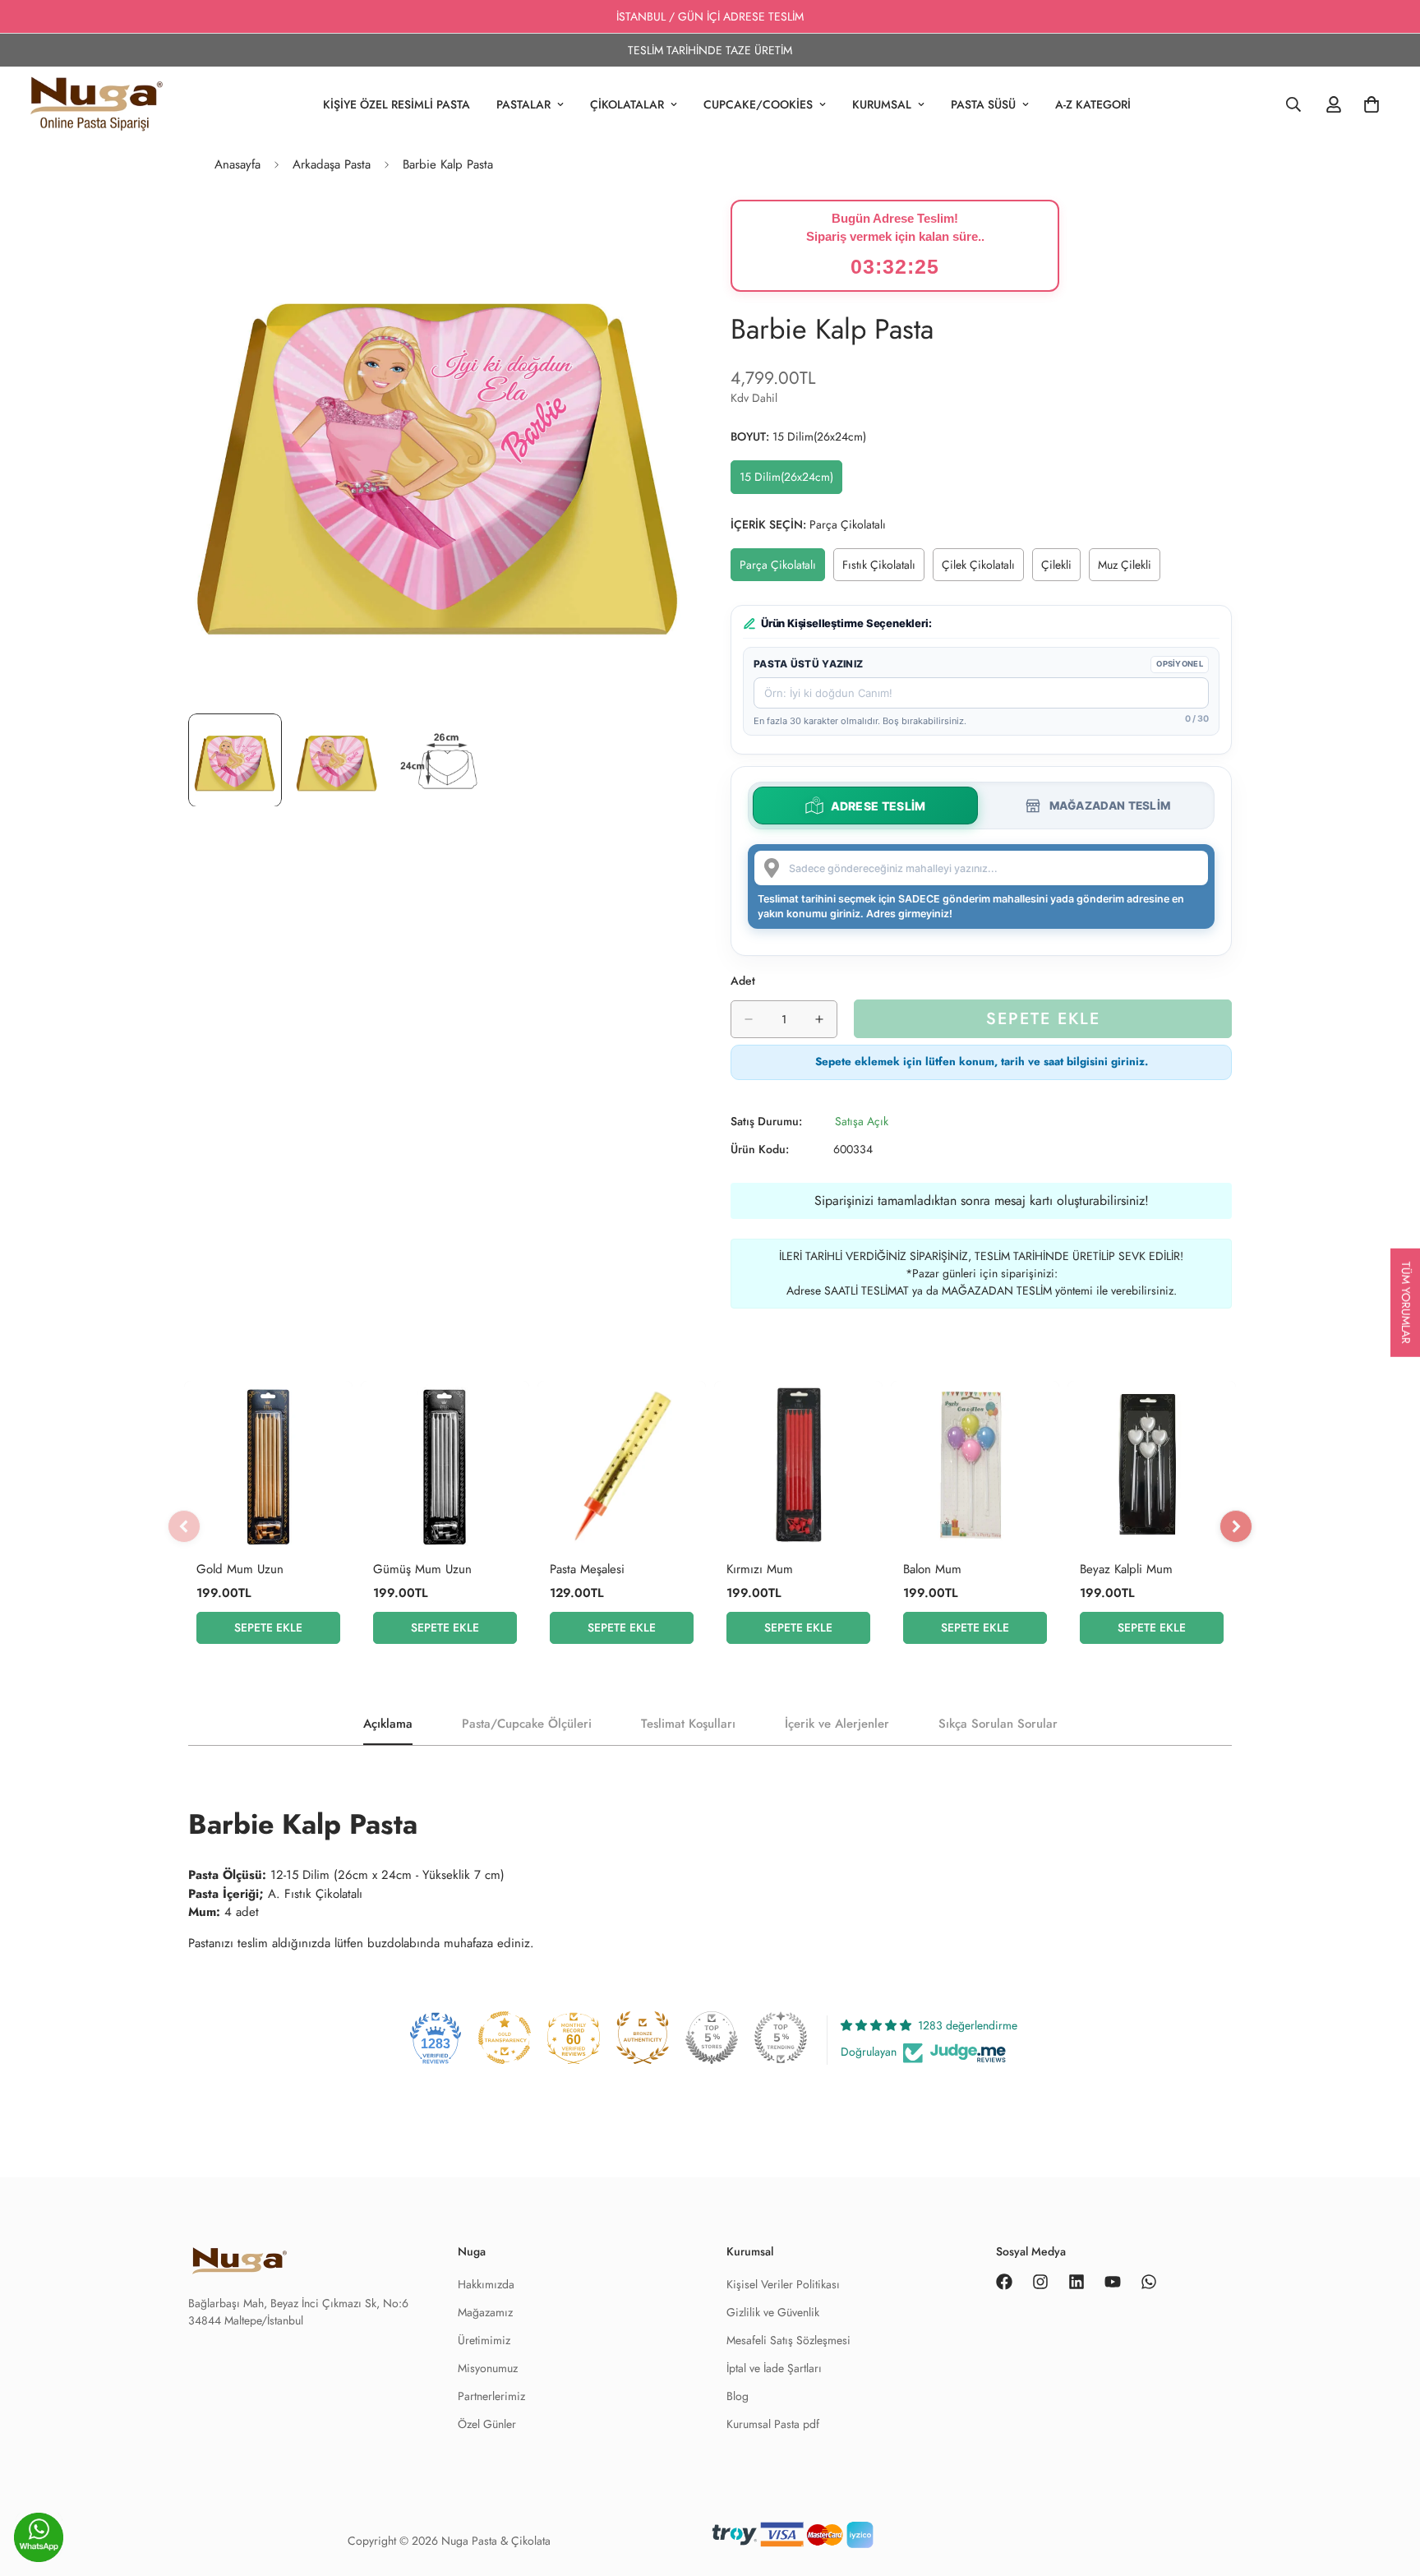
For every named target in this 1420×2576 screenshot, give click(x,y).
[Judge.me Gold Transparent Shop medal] (505, 2038)
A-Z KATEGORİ (1093, 104)
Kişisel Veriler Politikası (783, 2284)
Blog (738, 2396)
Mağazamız (485, 2312)
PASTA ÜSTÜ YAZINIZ (808, 664)
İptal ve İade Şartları (774, 2368)
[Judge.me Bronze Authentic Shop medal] (643, 2038)
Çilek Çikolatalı (983, 569)
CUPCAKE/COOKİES (758, 104)
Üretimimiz (484, 2340)
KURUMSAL (882, 104)
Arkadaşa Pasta (332, 164)
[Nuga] (97, 104)
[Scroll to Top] (1388, 2541)
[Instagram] (1040, 2282)
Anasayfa (237, 164)
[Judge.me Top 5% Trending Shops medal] (781, 2038)
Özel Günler (487, 2424)
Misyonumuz (488, 2368)
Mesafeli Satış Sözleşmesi (788, 2340)
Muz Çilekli (1129, 569)
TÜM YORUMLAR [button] (1406, 1303)
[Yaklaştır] (655, 235)
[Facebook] (1004, 2282)
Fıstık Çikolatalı (883, 569)
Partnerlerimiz (491, 2396)
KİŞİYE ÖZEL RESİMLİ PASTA (396, 104)
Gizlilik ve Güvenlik (773, 2312)
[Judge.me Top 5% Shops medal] (712, 2038)
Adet (743, 981)
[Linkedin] (1077, 2282)
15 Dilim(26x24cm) (791, 481)
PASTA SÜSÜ (983, 104)
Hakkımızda (486, 2284)
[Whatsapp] (1149, 2282)
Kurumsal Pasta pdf (773, 2424)
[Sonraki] (1236, 1526)
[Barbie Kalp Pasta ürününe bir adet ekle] (819, 1019)
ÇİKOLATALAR (627, 104)
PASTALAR (523, 104)
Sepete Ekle (268, 1627)
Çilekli (1061, 569)
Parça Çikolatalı (782, 569)
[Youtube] (1113, 2282)
